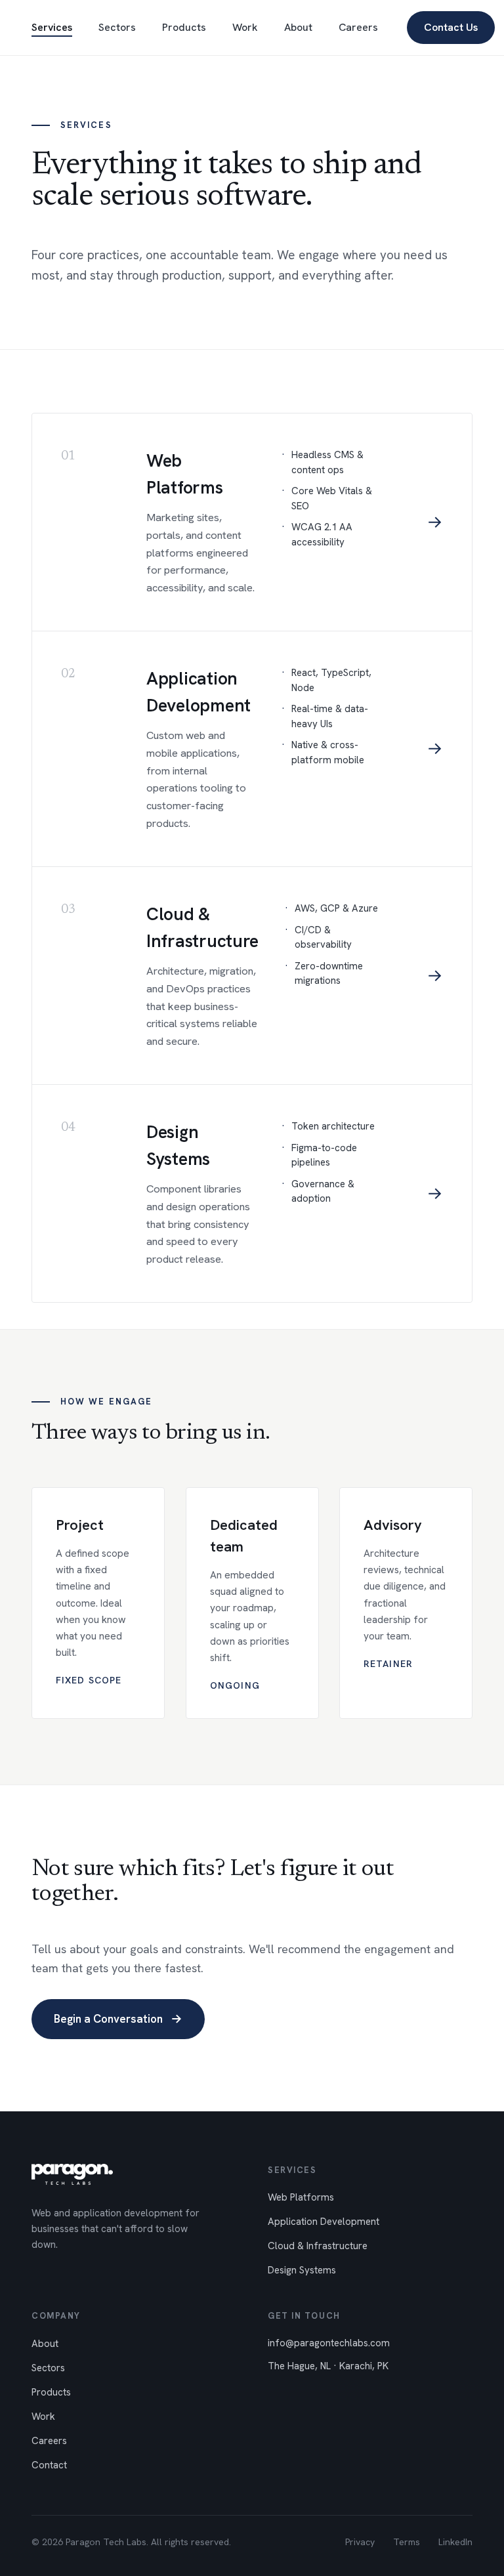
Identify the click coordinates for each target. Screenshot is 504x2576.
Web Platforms (301, 2197)
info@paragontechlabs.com (329, 2343)
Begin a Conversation (118, 2018)
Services (52, 27)
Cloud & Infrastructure (318, 2246)
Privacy (360, 2542)
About (298, 27)
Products (184, 27)
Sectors (117, 27)
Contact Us (451, 27)
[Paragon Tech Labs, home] (72, 2174)
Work (245, 27)
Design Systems (302, 2270)
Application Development (324, 2222)
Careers (358, 27)
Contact (49, 2465)
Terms (407, 2542)
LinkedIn (455, 2542)
